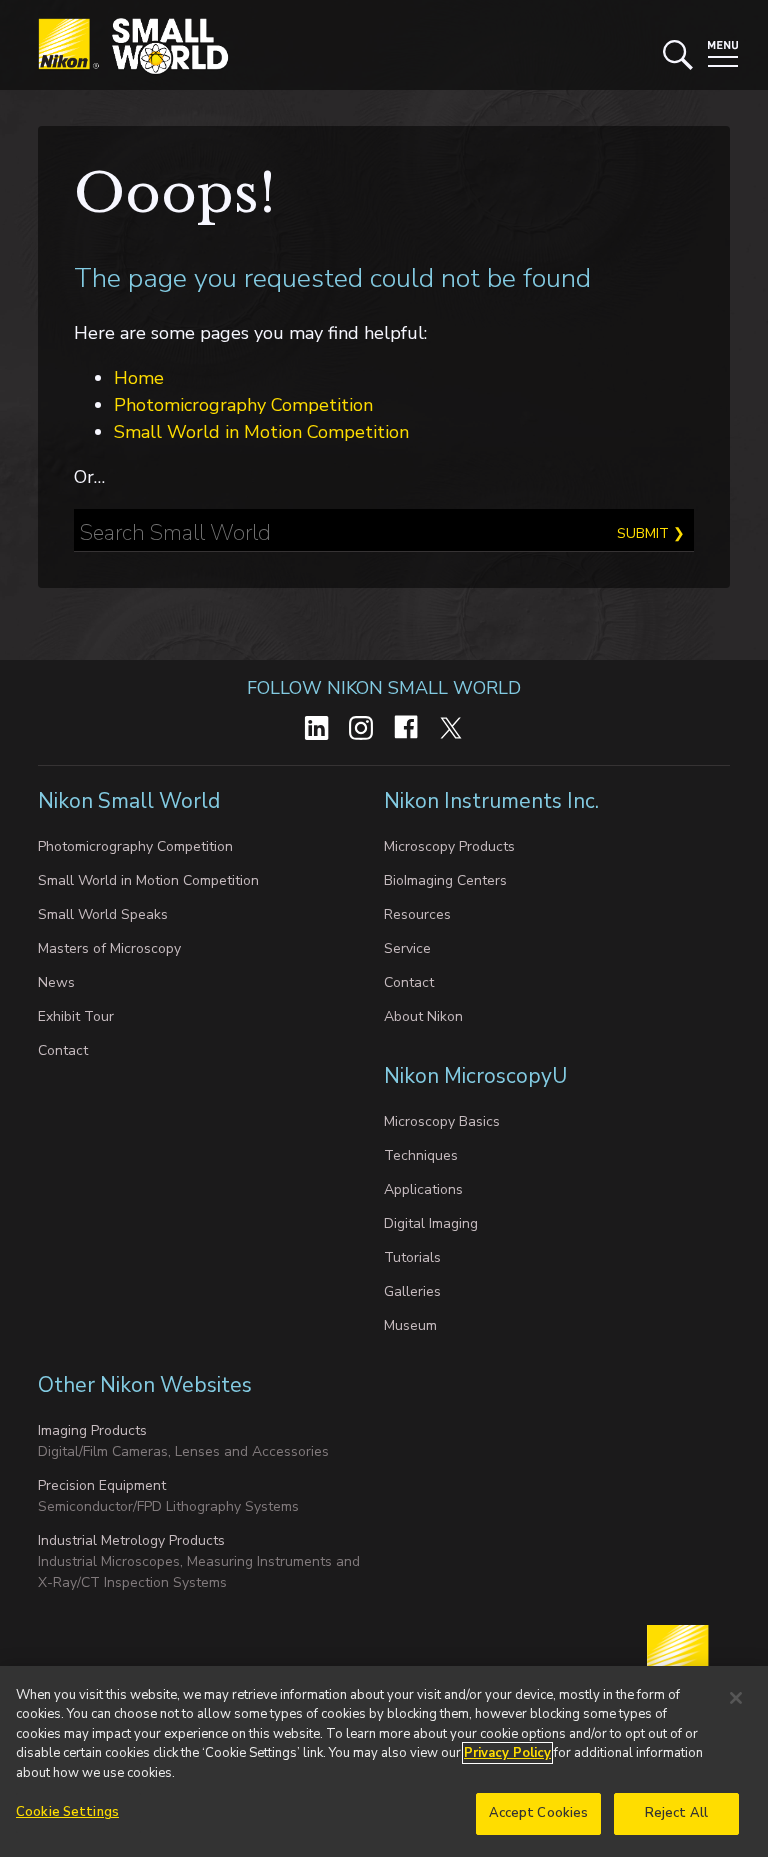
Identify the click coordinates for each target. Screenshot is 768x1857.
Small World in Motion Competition (261, 432)
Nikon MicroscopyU (475, 1076)
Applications (423, 1189)
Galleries (412, 1291)
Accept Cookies (539, 1813)
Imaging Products (92, 1430)
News (56, 982)
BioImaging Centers (445, 880)
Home (139, 378)
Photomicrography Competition (243, 405)
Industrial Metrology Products (131, 1540)
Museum (410, 1325)
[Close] (736, 1698)
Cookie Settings (67, 1812)
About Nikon (423, 1016)
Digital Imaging (431, 1223)
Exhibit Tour (76, 1016)
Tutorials (412, 1257)
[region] (384, 1761)
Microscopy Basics (442, 1121)
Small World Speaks (103, 914)
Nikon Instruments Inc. (494, 801)
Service (407, 948)
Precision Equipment (102, 1485)
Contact (63, 1050)
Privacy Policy (507, 1753)
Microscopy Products (449, 846)
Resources (417, 914)
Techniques (421, 1155)
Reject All (676, 1813)
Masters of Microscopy (109, 948)
